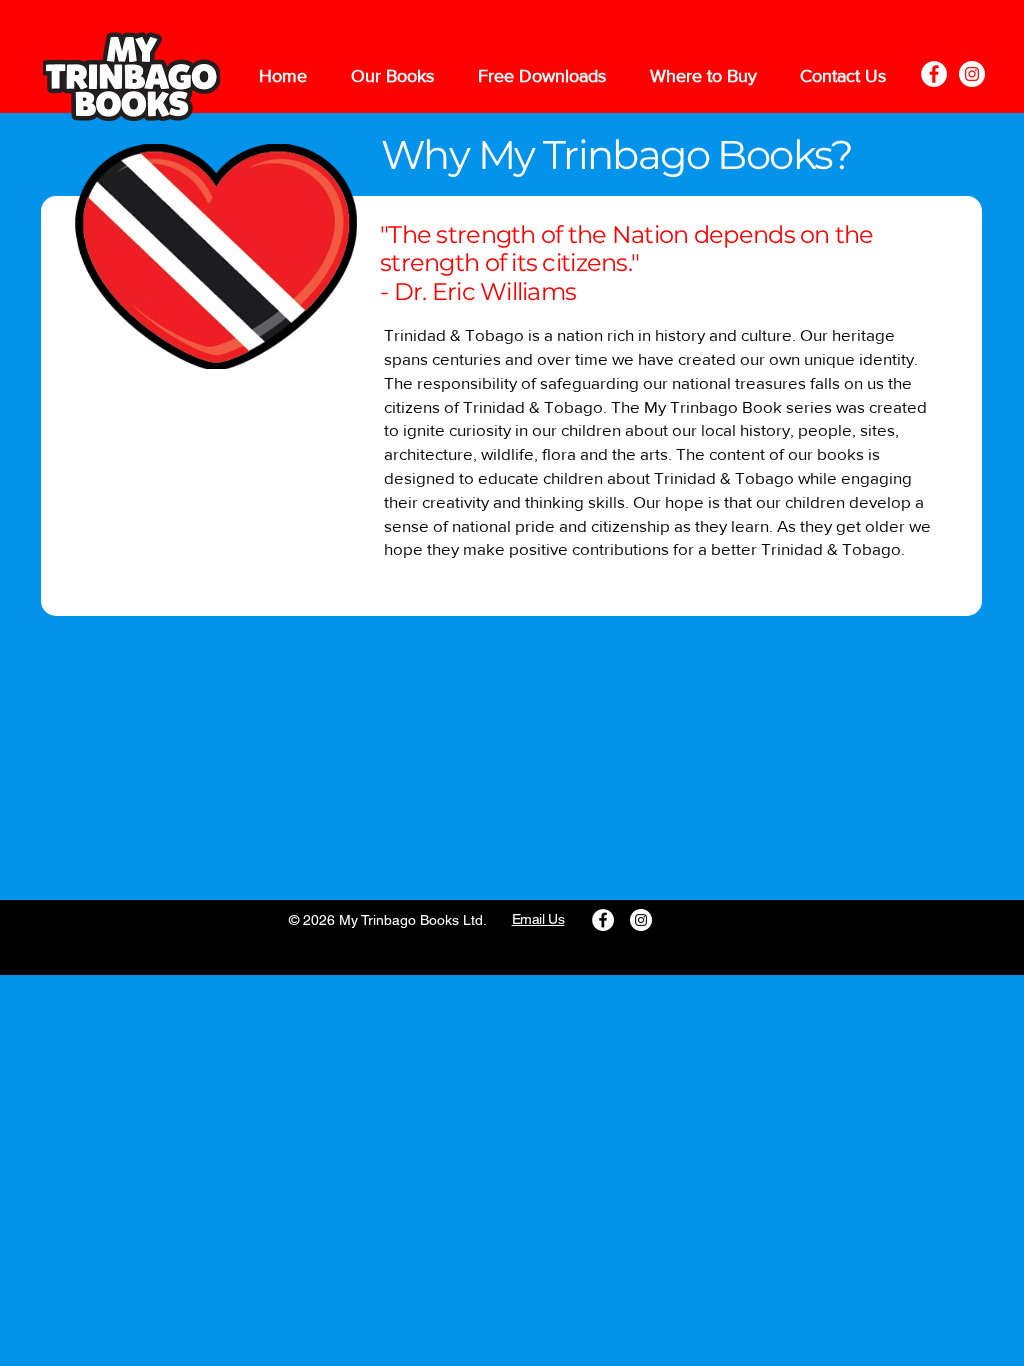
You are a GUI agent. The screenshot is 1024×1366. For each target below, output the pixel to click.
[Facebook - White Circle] (934, 74)
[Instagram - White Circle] (972, 74)
